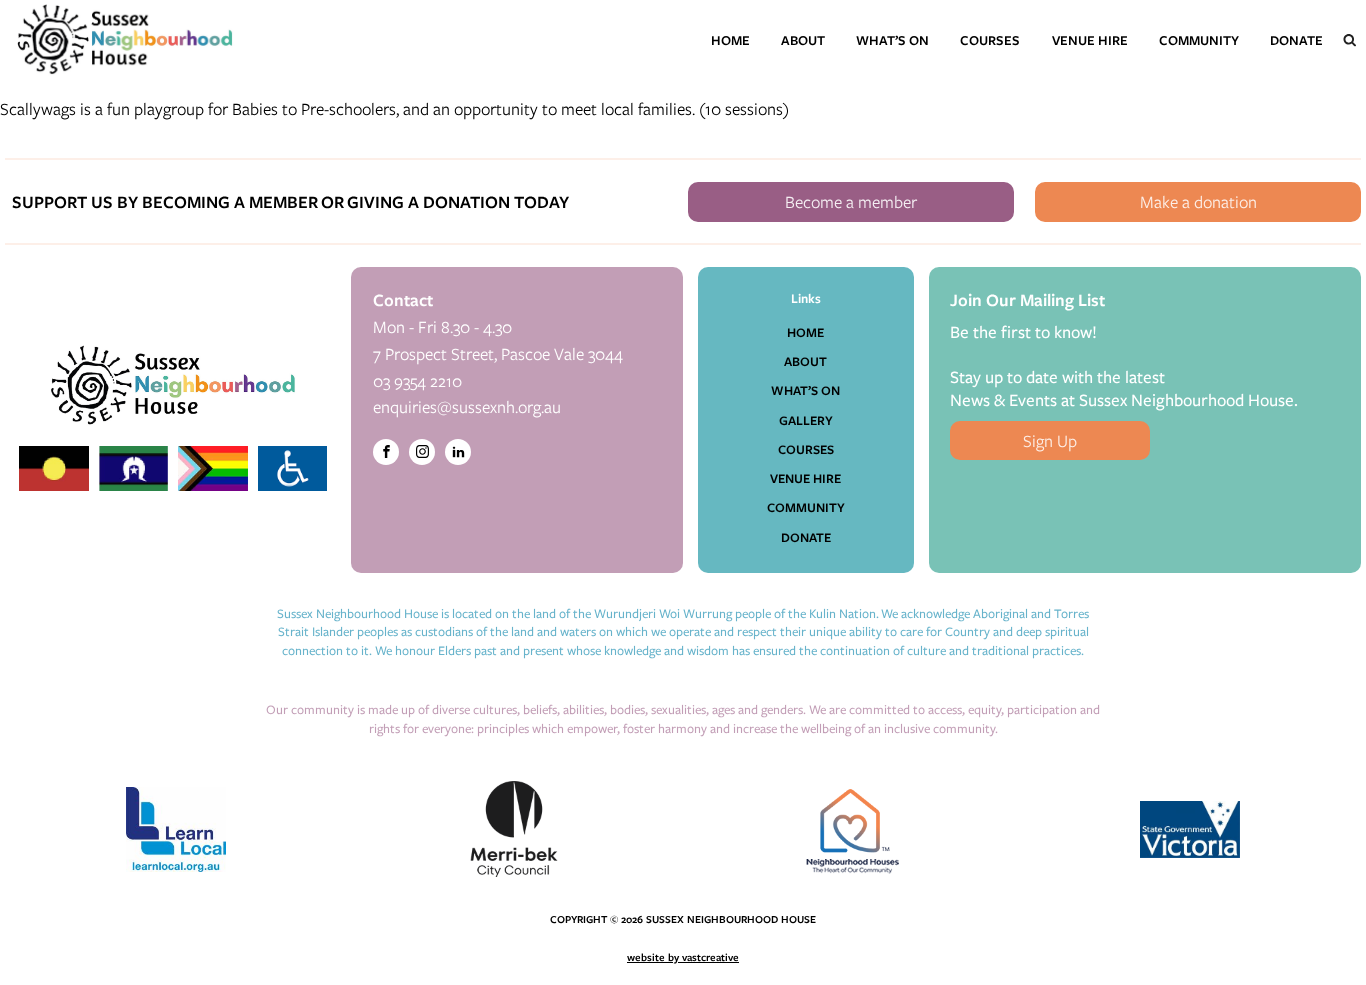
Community (1199, 40)
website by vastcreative (683, 957)
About (803, 40)
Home (730, 40)
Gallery (806, 420)
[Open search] (1350, 40)
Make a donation (1198, 201)
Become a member (851, 201)
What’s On (892, 40)
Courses (990, 40)
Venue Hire (1090, 40)
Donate (1296, 40)
